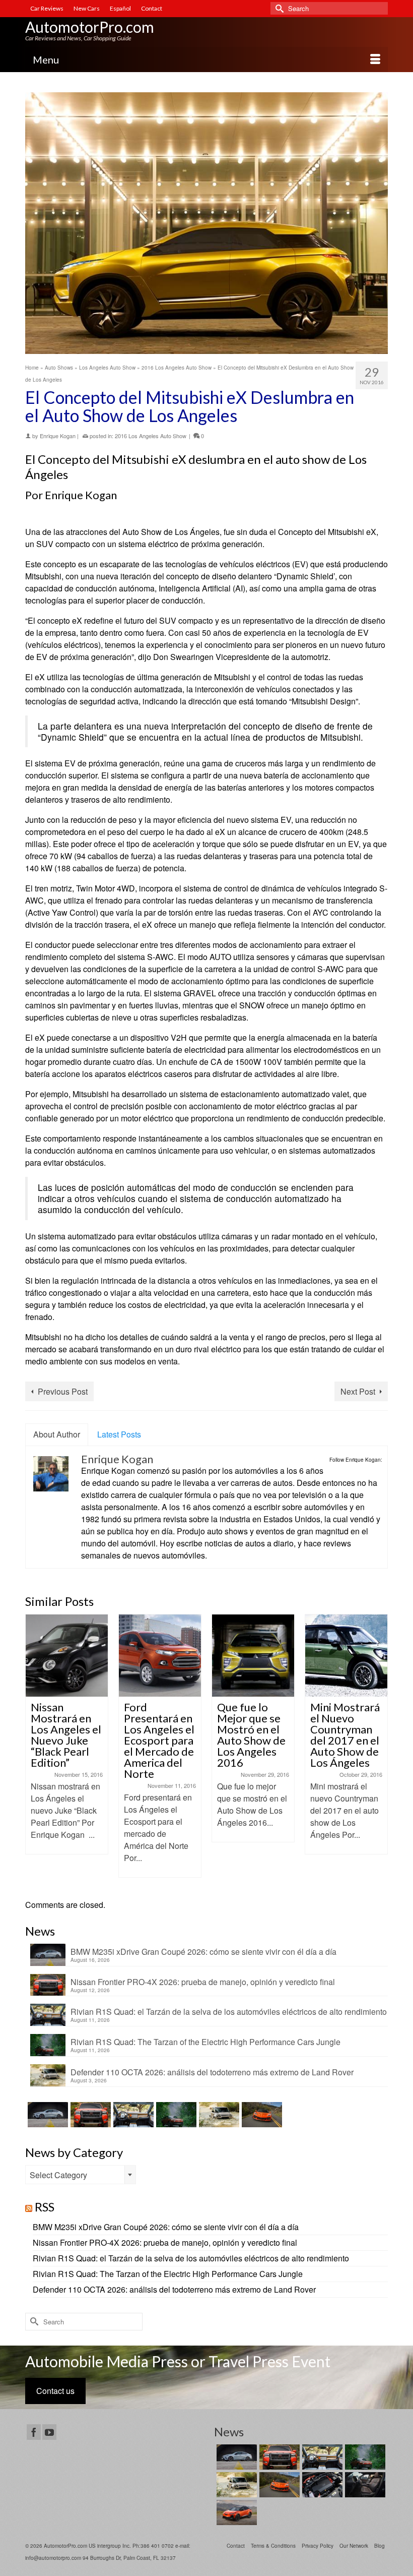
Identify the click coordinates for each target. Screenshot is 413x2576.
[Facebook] (34, 2432)
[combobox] (81, 2175)
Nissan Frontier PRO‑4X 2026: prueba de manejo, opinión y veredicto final (203, 1982)
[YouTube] (49, 2432)
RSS (45, 2207)
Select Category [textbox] (58, 2175)
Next (379, 1751)
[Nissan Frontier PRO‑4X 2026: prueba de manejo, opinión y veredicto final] (89, 2115)
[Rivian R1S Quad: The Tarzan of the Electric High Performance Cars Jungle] (175, 2115)
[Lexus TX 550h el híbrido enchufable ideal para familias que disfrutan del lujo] (321, 2485)
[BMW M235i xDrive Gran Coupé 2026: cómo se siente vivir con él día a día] (47, 2115)
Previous (34, 1751)
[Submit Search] (278, 8)
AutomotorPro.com (90, 27)
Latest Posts (119, 1434)
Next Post (358, 1391)
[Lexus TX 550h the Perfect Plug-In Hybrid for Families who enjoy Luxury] (364, 2485)
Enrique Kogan (58, 436)
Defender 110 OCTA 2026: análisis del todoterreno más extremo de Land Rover (212, 2072)
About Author (57, 1434)
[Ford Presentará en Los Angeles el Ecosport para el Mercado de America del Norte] (160, 1656)
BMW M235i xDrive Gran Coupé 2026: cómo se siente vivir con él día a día (203, 1951)
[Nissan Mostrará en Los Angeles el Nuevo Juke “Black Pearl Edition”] (67, 1656)
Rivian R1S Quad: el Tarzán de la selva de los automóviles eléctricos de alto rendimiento (229, 2011)
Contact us (55, 2391)
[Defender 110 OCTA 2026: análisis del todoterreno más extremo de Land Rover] (218, 2115)
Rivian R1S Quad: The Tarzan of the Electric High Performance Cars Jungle (205, 2042)
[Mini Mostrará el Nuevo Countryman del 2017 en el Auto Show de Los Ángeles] (346, 1656)
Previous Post (63, 1391)
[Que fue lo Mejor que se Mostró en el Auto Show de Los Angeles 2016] (253, 1656)
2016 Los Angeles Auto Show (151, 436)
